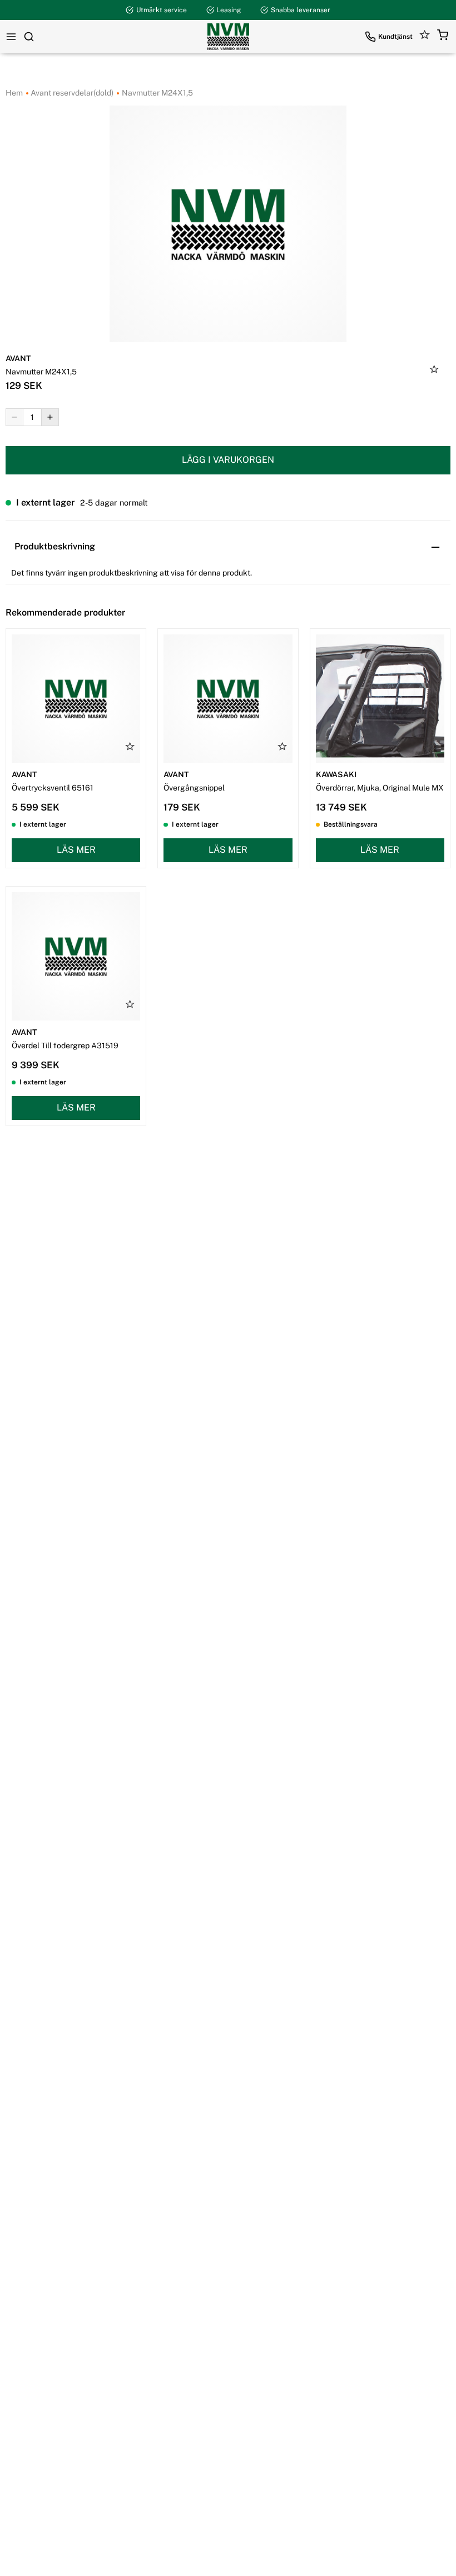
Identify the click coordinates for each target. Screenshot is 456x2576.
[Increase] (50, 417)
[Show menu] (11, 37)
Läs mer (76, 850)
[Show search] (29, 37)
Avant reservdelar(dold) (71, 93)
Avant (18, 358)
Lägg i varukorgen (228, 460)
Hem (14, 93)
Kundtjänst (395, 37)
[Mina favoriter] (425, 37)
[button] (443, 37)
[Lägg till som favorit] (434, 371)
